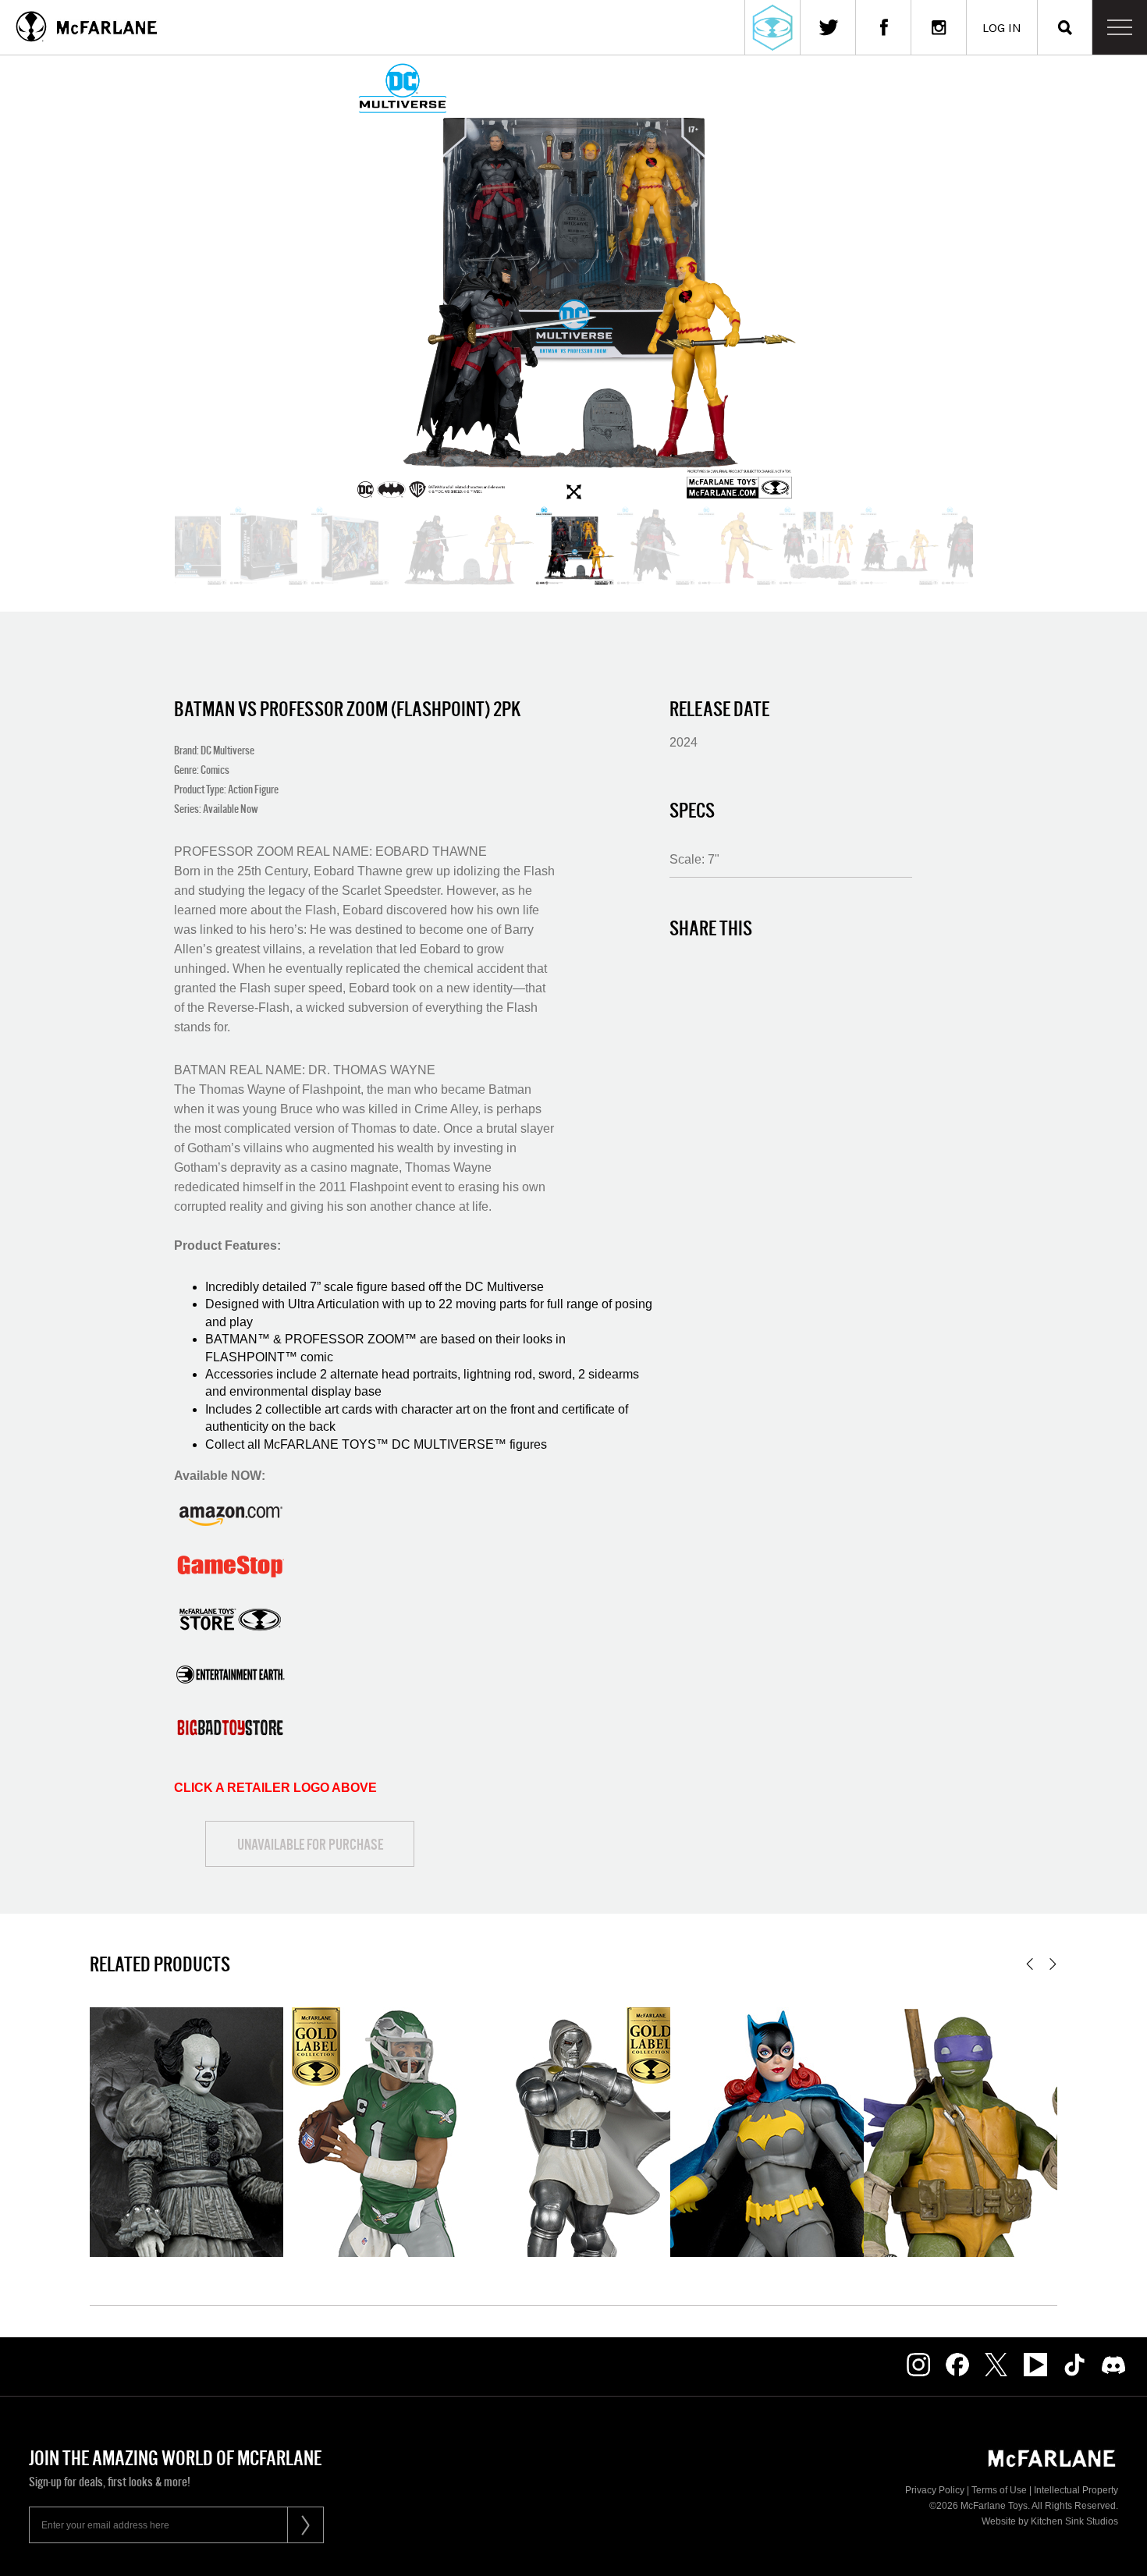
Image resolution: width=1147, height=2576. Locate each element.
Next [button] (1053, 1964)
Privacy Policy (935, 2490)
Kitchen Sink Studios (1074, 2521)
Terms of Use (999, 2490)
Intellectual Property (1076, 2490)
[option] (573, 280)
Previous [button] (1030, 1964)
